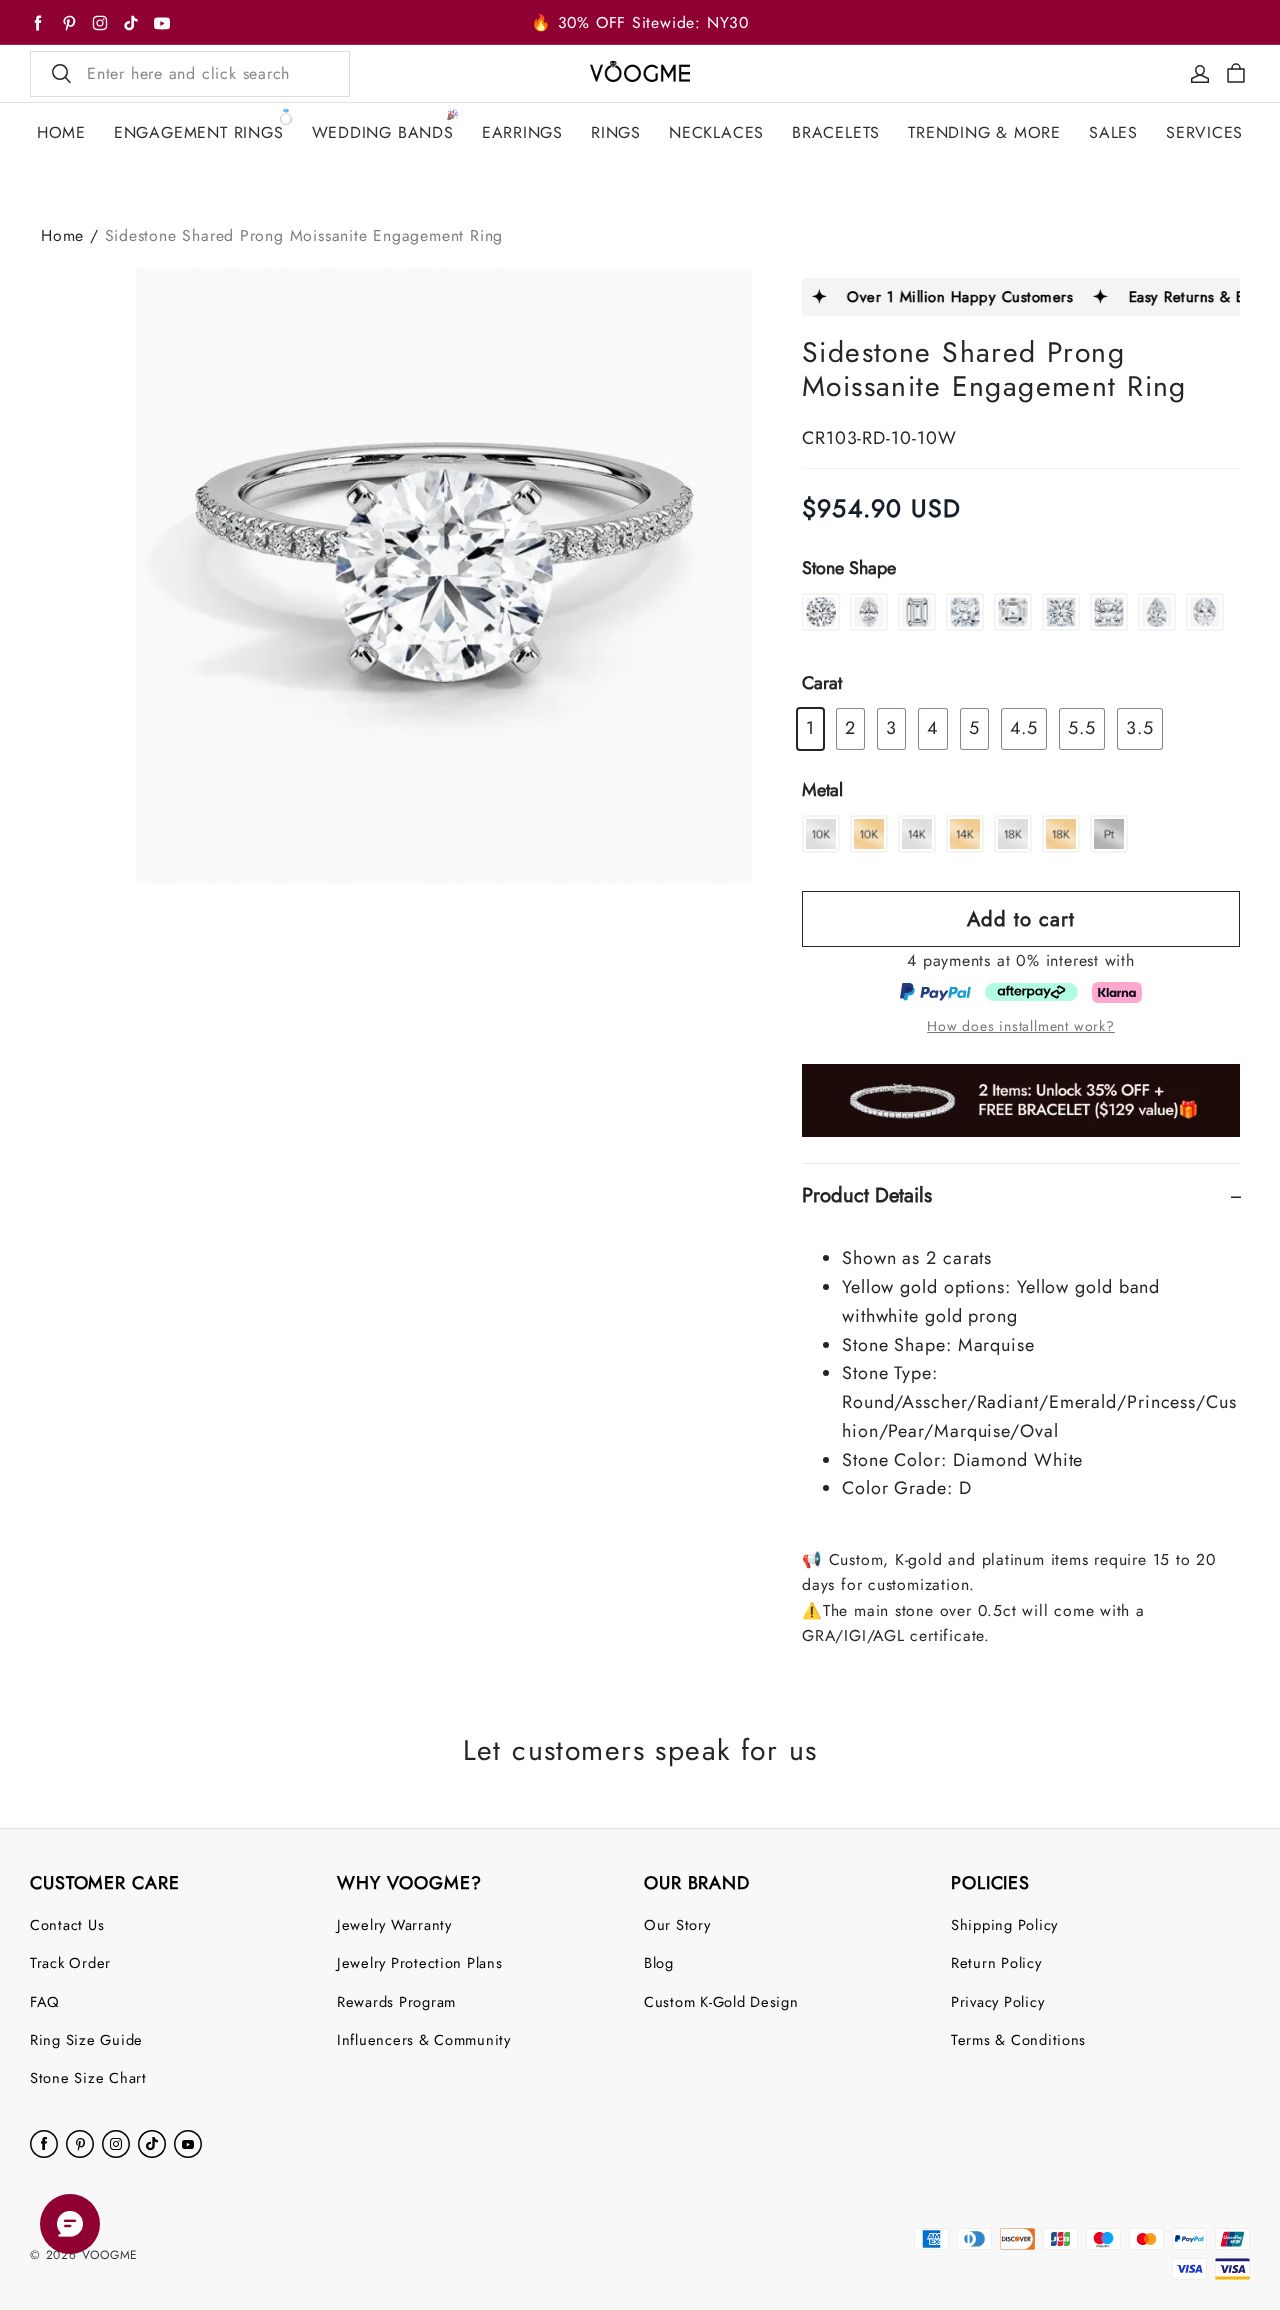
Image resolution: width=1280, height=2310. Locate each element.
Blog (659, 1962)
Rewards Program (396, 2001)
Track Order (70, 1962)
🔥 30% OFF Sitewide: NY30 (640, 22)
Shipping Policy (1004, 1924)
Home (62, 235)
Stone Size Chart (88, 2077)
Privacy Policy (997, 2001)
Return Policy (996, 1962)
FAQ (45, 2001)
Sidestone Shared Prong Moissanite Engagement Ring (304, 235)
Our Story (677, 1924)
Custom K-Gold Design (721, 2001)
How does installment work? (1020, 1026)
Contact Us (67, 1924)
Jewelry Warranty (394, 1924)
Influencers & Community (424, 2039)
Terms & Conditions (1018, 2039)
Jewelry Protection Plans (420, 1962)
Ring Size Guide (86, 2039)
